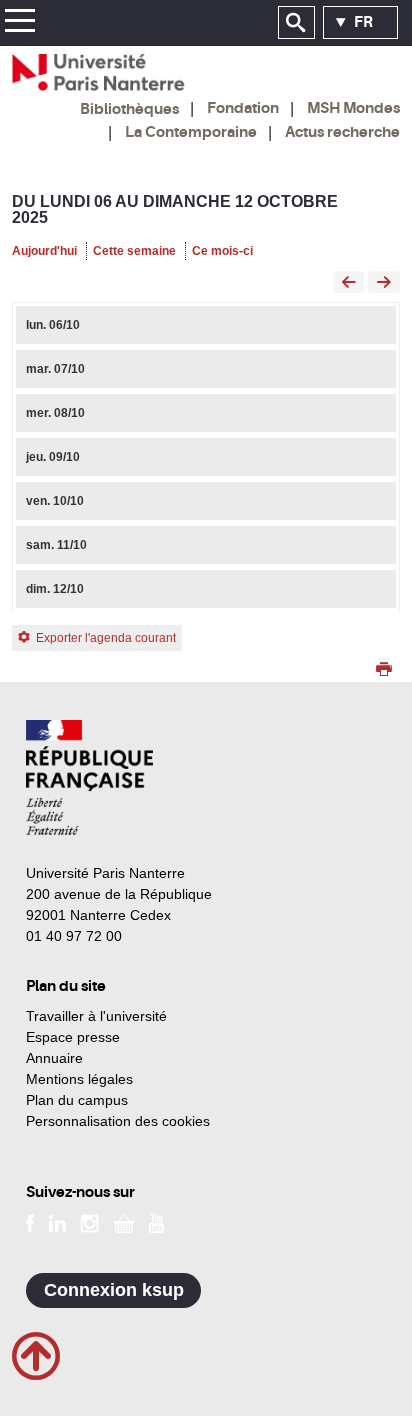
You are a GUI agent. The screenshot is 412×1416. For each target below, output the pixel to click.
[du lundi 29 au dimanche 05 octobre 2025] (349, 283)
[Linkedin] (57, 1222)
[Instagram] (89, 1222)
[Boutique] (124, 1222)
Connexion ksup (114, 1290)
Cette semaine (134, 251)
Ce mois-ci (222, 251)
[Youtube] (156, 1222)
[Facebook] (30, 1222)
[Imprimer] (384, 671)
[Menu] (19, 23)
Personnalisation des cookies (118, 1121)
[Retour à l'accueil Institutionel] (89, 777)
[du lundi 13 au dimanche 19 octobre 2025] (384, 283)
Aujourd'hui (44, 251)
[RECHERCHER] (296, 23)
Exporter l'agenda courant (106, 638)
